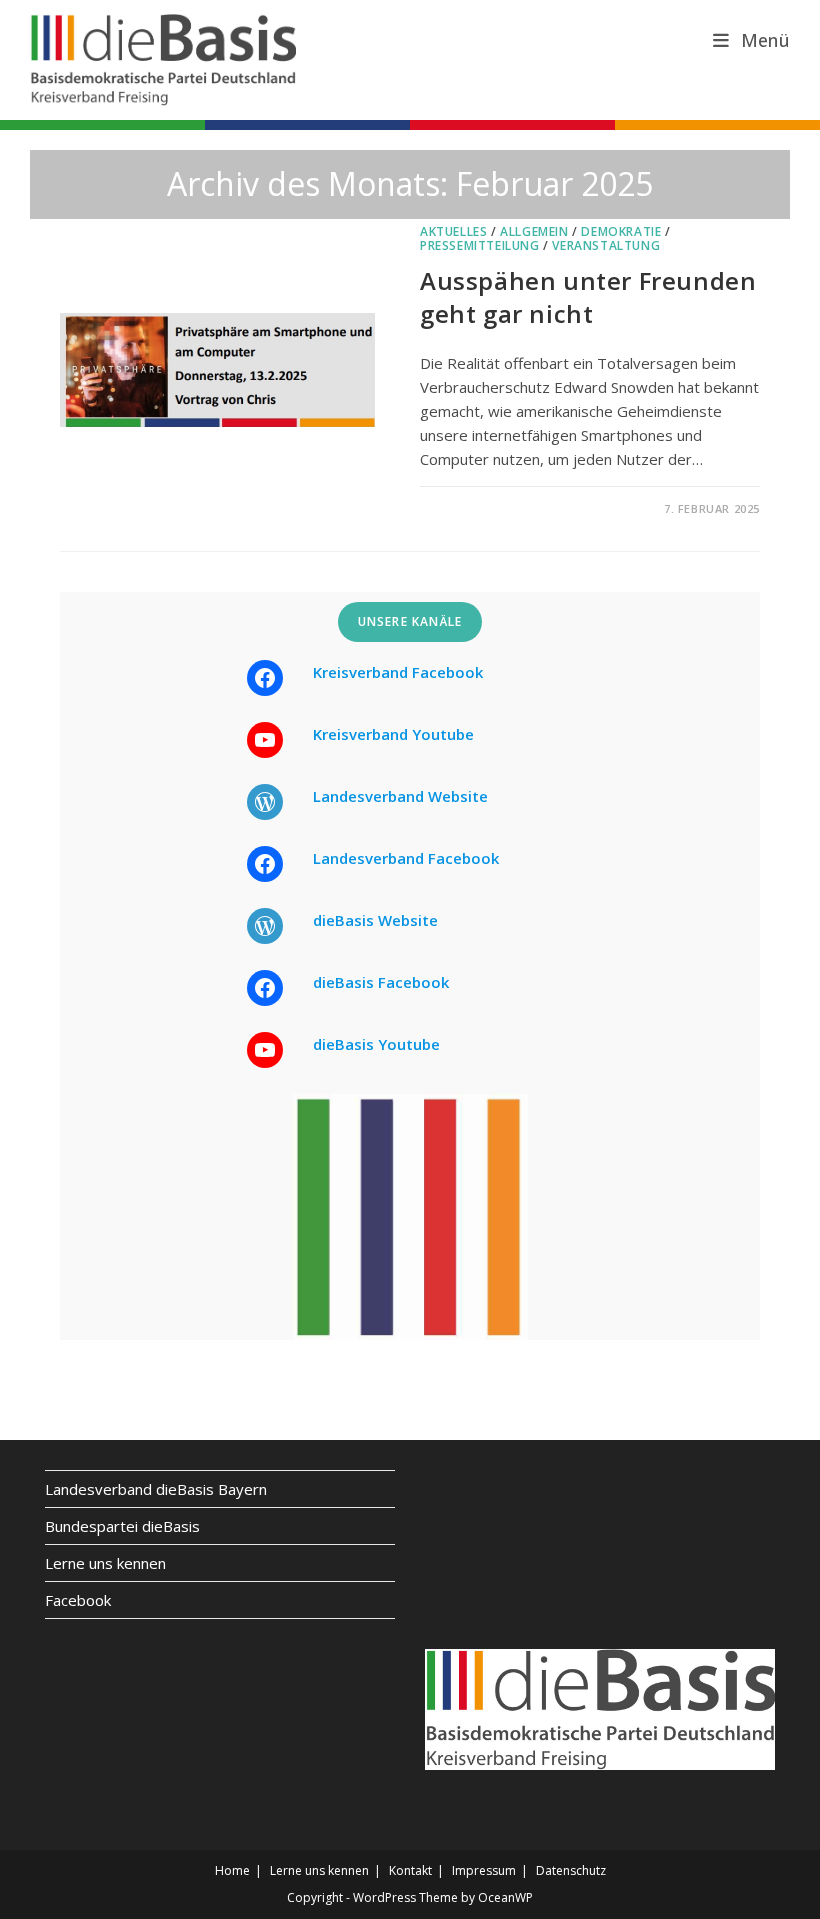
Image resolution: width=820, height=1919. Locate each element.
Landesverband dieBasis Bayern (156, 1489)
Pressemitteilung (480, 245)
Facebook (78, 1600)
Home (232, 1870)
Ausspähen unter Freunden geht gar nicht (588, 297)
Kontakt (410, 1870)
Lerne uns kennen (105, 1563)
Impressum (484, 1870)
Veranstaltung (606, 245)
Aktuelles (453, 231)
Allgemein (534, 231)
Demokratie (621, 231)
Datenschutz (571, 1870)
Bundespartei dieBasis (122, 1526)
